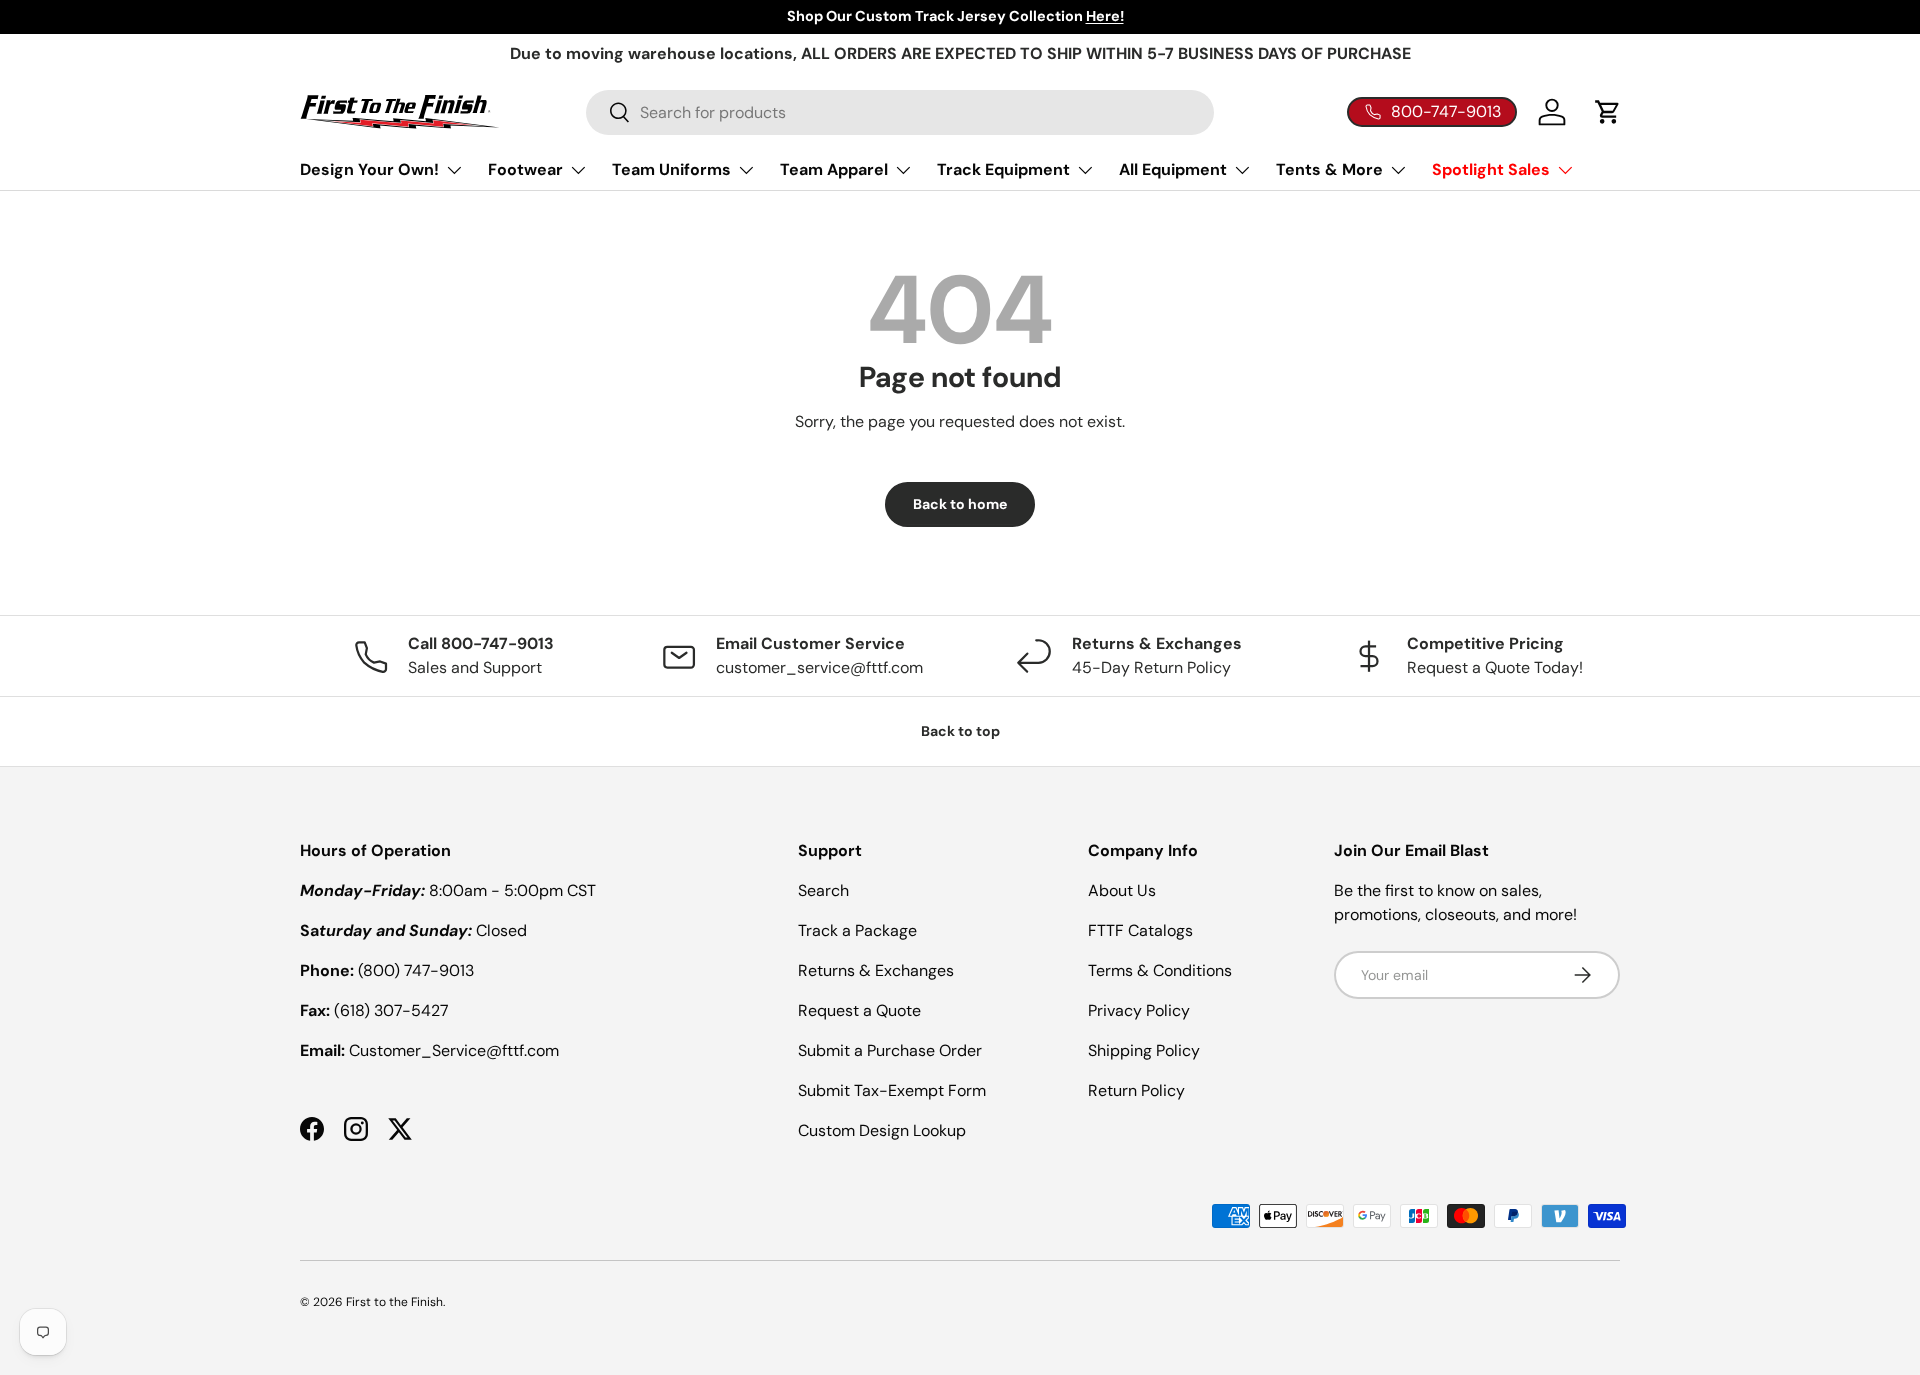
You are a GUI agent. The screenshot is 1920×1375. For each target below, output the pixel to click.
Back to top (960, 731)
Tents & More (1329, 169)
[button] (1608, 112)
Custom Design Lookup (882, 1130)
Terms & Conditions (1160, 970)
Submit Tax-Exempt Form (892, 1090)
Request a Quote (859, 1010)
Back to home (960, 504)
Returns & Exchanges (876, 970)
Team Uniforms (671, 169)
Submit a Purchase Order (890, 1050)
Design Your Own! (369, 169)
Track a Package (857, 930)
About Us (1122, 890)
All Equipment (1173, 169)
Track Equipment (1003, 169)
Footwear (525, 169)
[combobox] (900, 112)
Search (823, 890)
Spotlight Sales (1491, 169)
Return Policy (1136, 1090)
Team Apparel (834, 169)
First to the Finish (394, 1302)
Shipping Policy (1144, 1050)
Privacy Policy (1139, 1010)
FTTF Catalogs (1140, 930)
